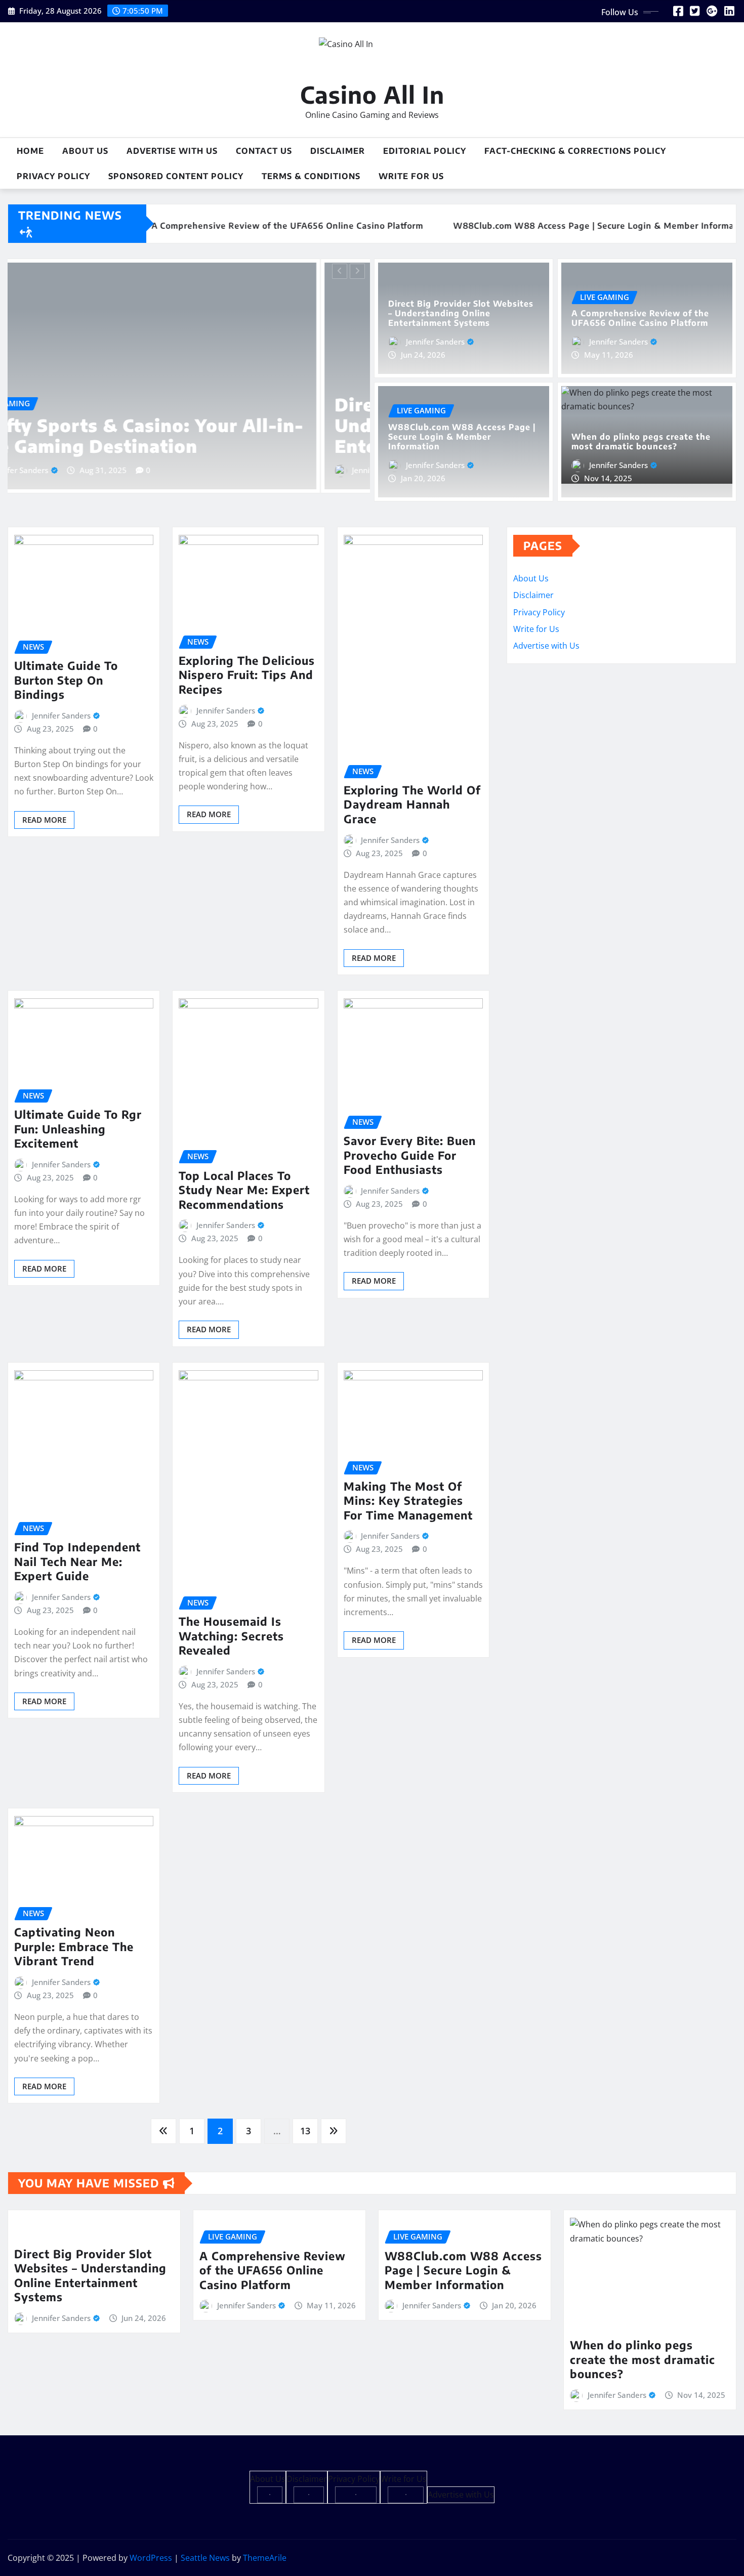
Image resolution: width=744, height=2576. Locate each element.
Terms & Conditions (311, 176)
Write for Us (411, 176)
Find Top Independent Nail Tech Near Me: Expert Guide (77, 1561)
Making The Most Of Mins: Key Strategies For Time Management (408, 1501)
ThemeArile (265, 2558)
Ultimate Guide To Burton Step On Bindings (66, 680)
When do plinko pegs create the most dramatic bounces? (641, 441)
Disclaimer (338, 151)
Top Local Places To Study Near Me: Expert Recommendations (244, 1190)
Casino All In (372, 94)
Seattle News (205, 2558)
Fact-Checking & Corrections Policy (575, 151)
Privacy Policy (53, 176)
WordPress (151, 2558)
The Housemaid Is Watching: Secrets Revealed (231, 1636)
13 (305, 2131)
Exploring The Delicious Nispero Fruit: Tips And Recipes (247, 675)
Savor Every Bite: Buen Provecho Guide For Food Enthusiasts (410, 1155)
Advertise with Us (172, 151)
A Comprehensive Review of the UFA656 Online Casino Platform (640, 318)
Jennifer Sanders (69, 470)
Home (30, 151)
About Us (85, 151)
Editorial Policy (425, 151)
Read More (44, 820)
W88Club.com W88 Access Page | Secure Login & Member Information (462, 437)
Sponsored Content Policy (176, 176)
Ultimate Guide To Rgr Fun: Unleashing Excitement (78, 1129)
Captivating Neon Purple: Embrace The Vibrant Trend (74, 1946)
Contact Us (264, 151)
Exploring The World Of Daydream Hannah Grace (412, 804)
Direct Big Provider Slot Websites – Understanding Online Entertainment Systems (183, 425)
